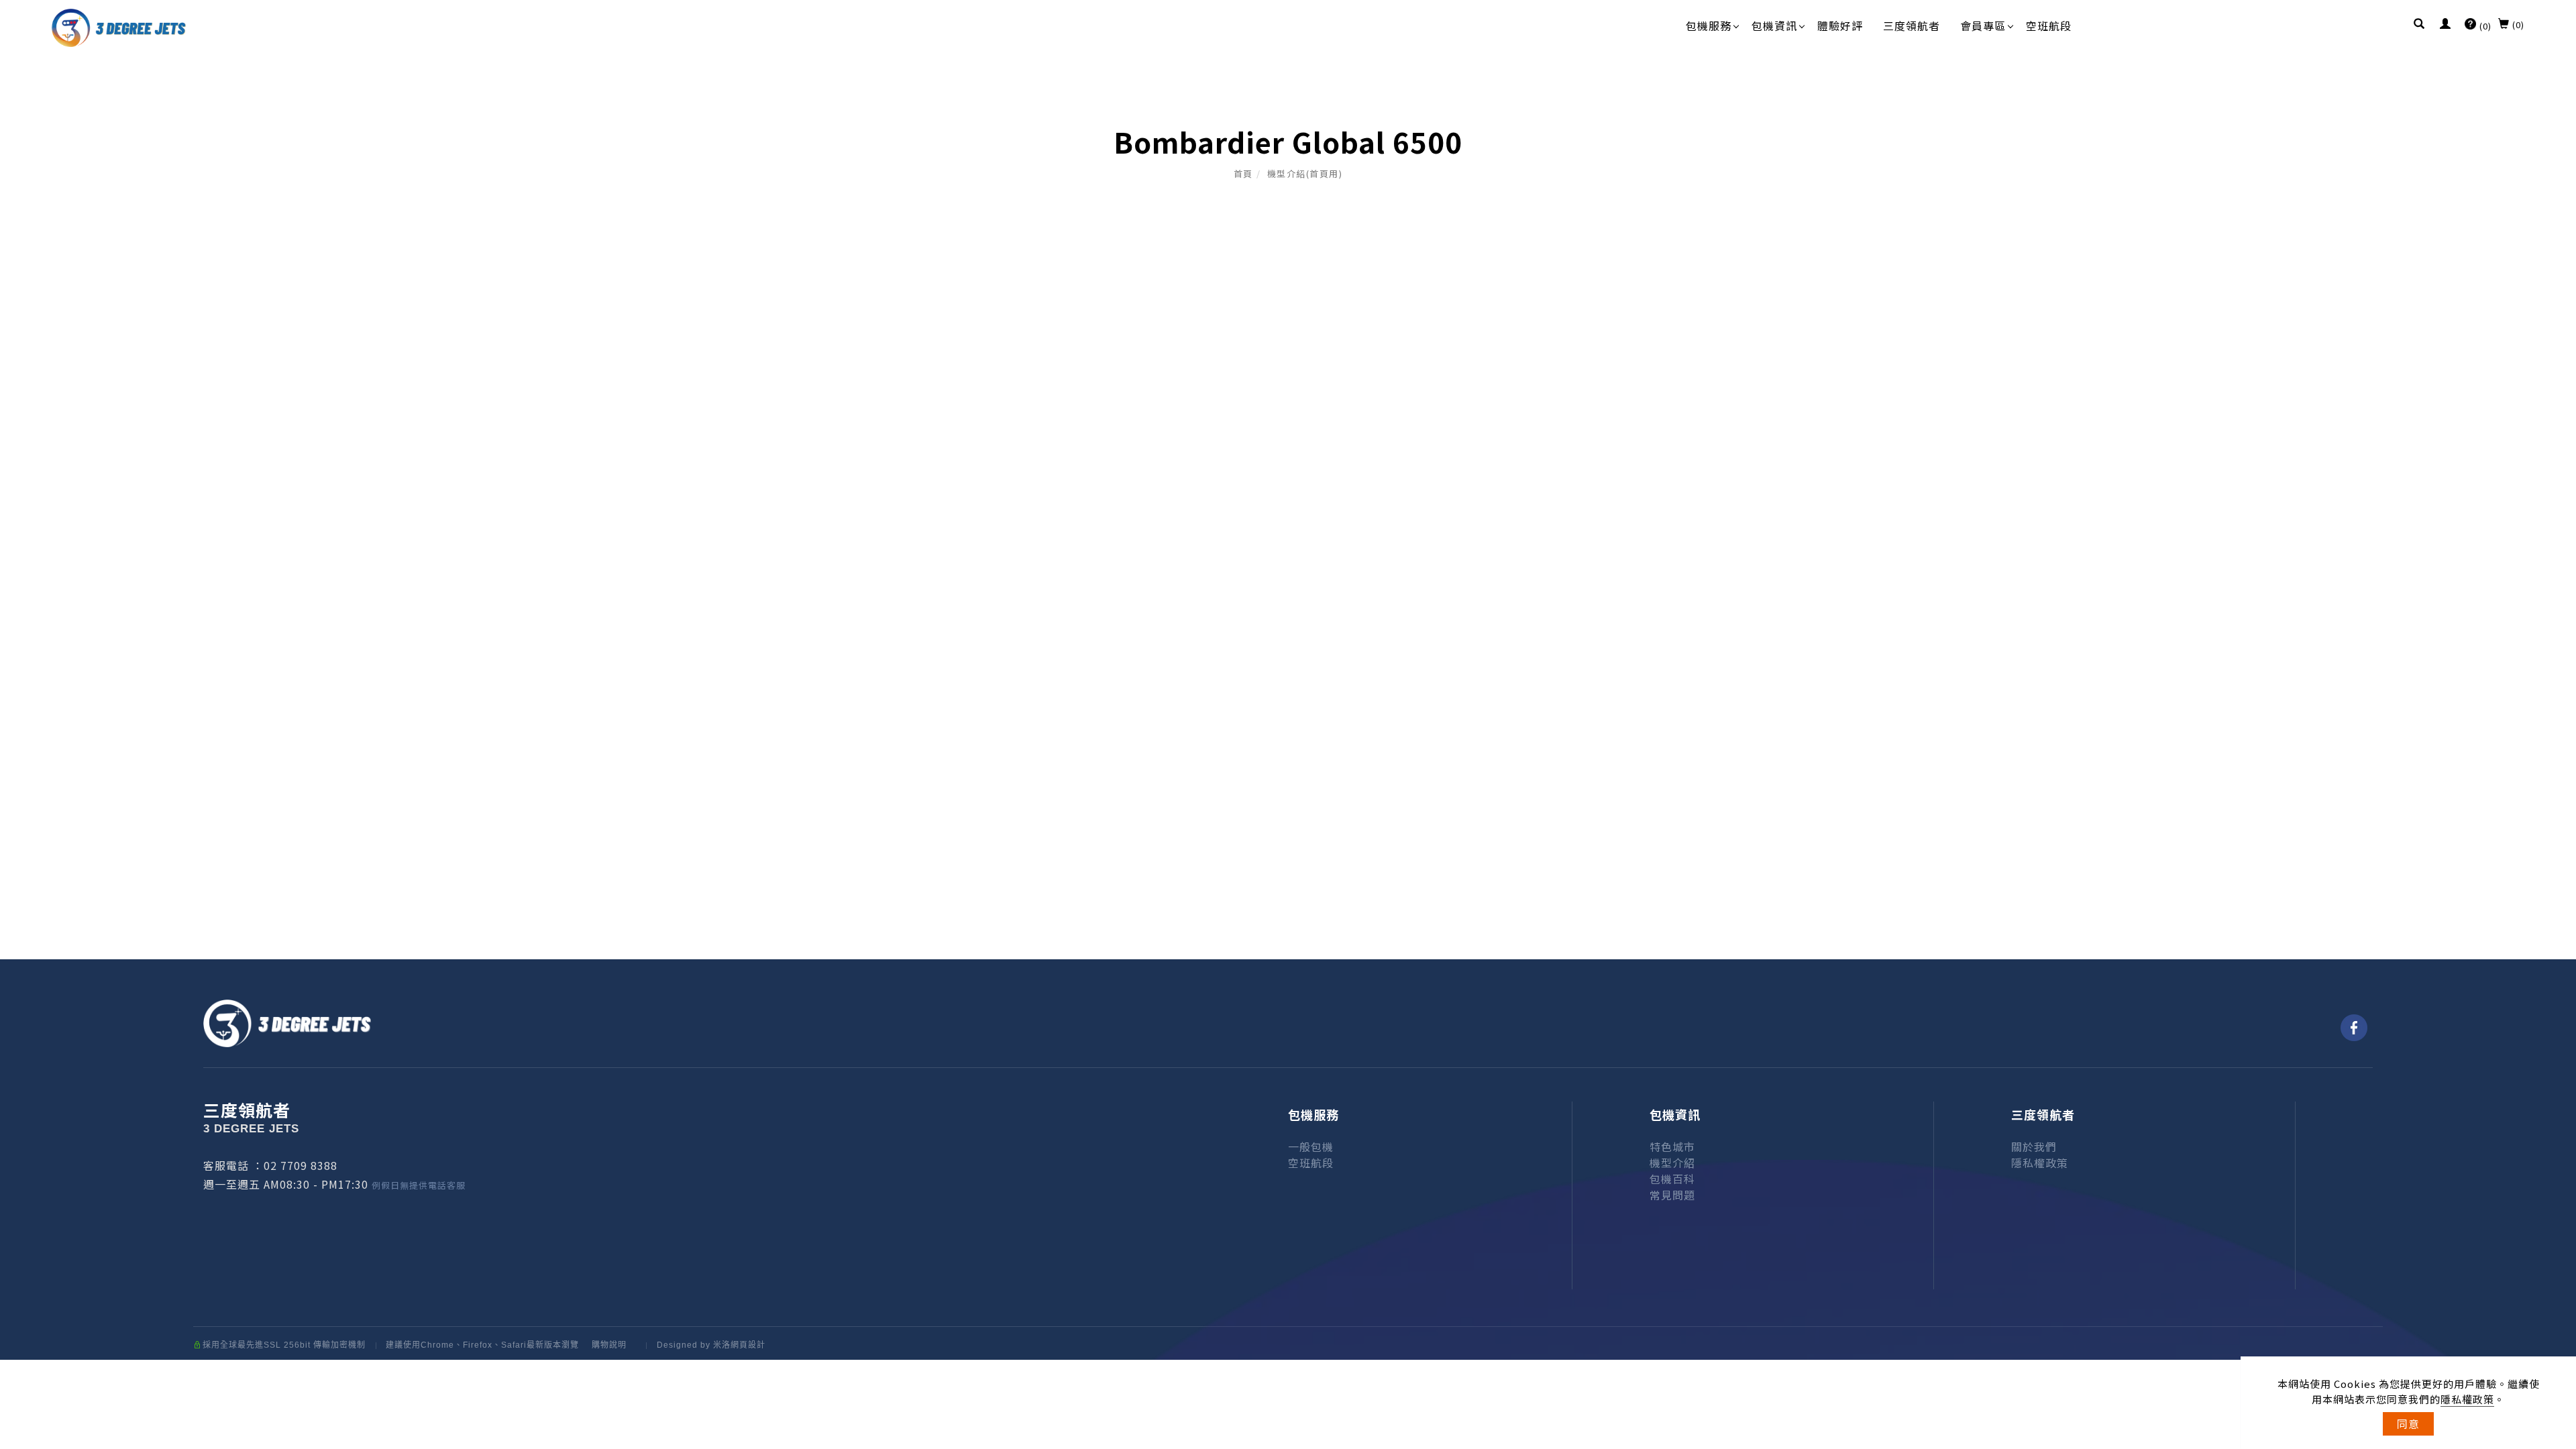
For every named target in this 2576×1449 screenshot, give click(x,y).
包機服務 (1709, 25)
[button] (2419, 25)
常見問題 (1672, 1195)
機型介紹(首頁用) (1305, 173)
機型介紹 (1672, 1163)
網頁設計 (748, 1345)
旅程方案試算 (2542, 1125)
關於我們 (2034, 1146)
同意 (2408, 1424)
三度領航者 (1912, 25)
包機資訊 (1774, 25)
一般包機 (1311, 1146)
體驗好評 (1840, 25)
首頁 (1243, 173)
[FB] (2354, 1028)
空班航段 (2049, 25)
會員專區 (1983, 25)
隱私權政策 (2467, 1399)
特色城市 (1672, 1146)
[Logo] (119, 26)
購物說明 (609, 1345)
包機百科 (1672, 1179)
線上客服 (2542, 1272)
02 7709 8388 (301, 1165)
